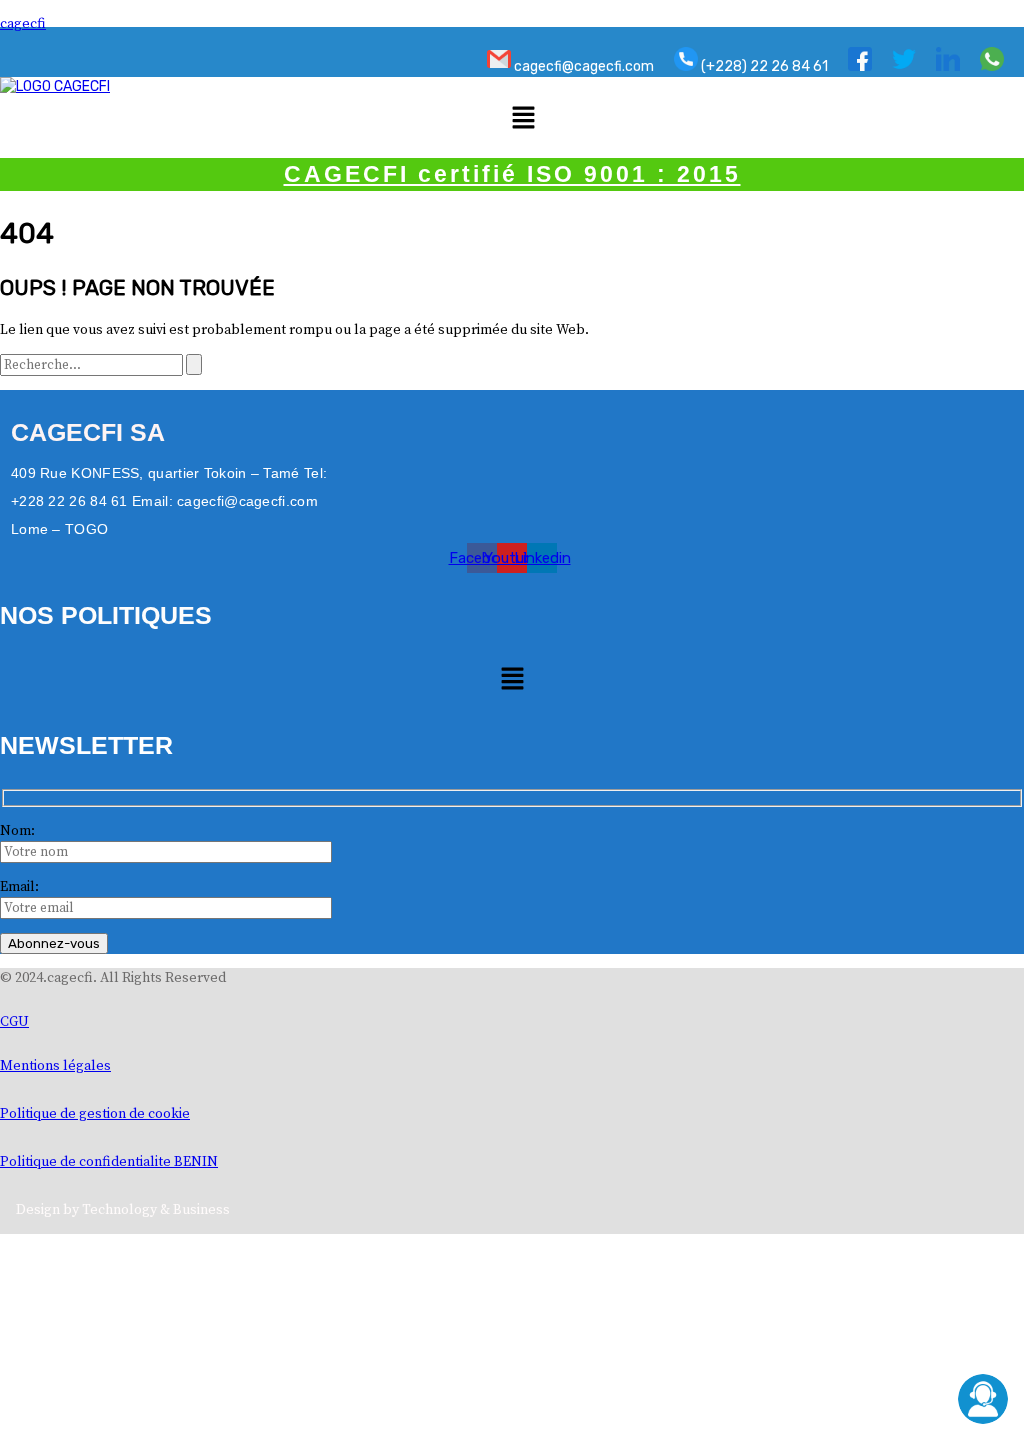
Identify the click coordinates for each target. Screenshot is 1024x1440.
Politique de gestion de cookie (95, 1114)
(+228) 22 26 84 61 (763, 66)
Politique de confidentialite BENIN (109, 1162)
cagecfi (23, 24)
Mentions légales (55, 1066)
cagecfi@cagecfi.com (582, 66)
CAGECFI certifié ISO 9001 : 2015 (512, 174)
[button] (523, 119)
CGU (14, 1022)
